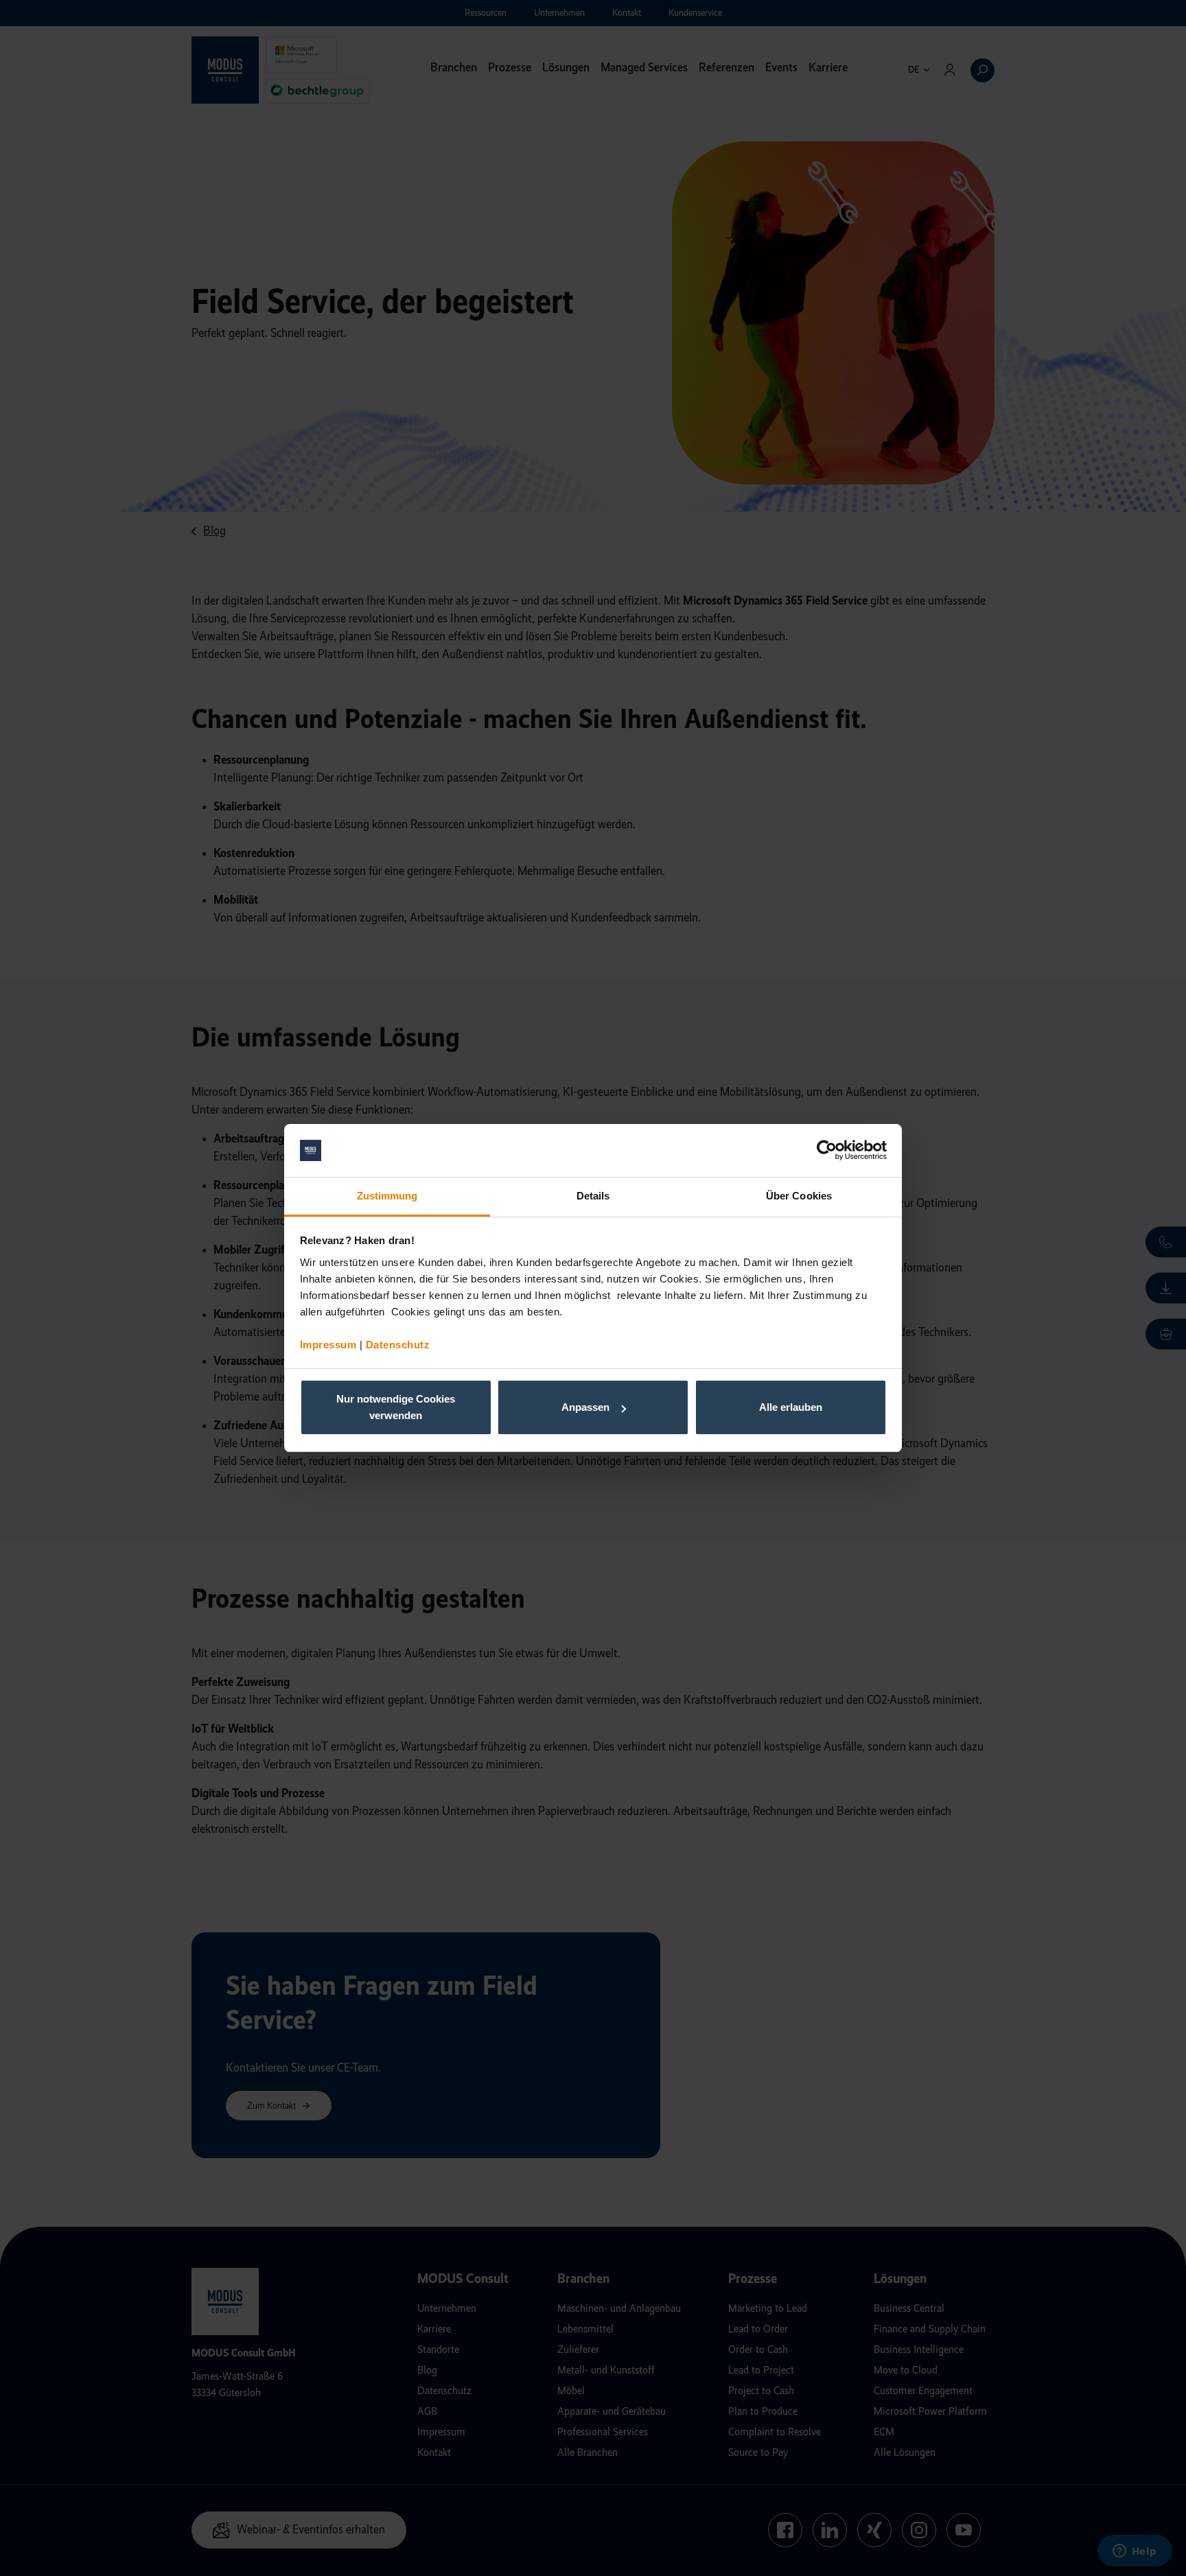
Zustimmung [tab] (387, 1196)
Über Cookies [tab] (799, 1196)
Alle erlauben (791, 1407)
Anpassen (585, 1407)
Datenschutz (398, 1345)
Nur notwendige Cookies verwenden (396, 1407)
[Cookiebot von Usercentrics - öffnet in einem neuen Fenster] (827, 1151)
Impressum (328, 1345)
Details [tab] (593, 1196)
